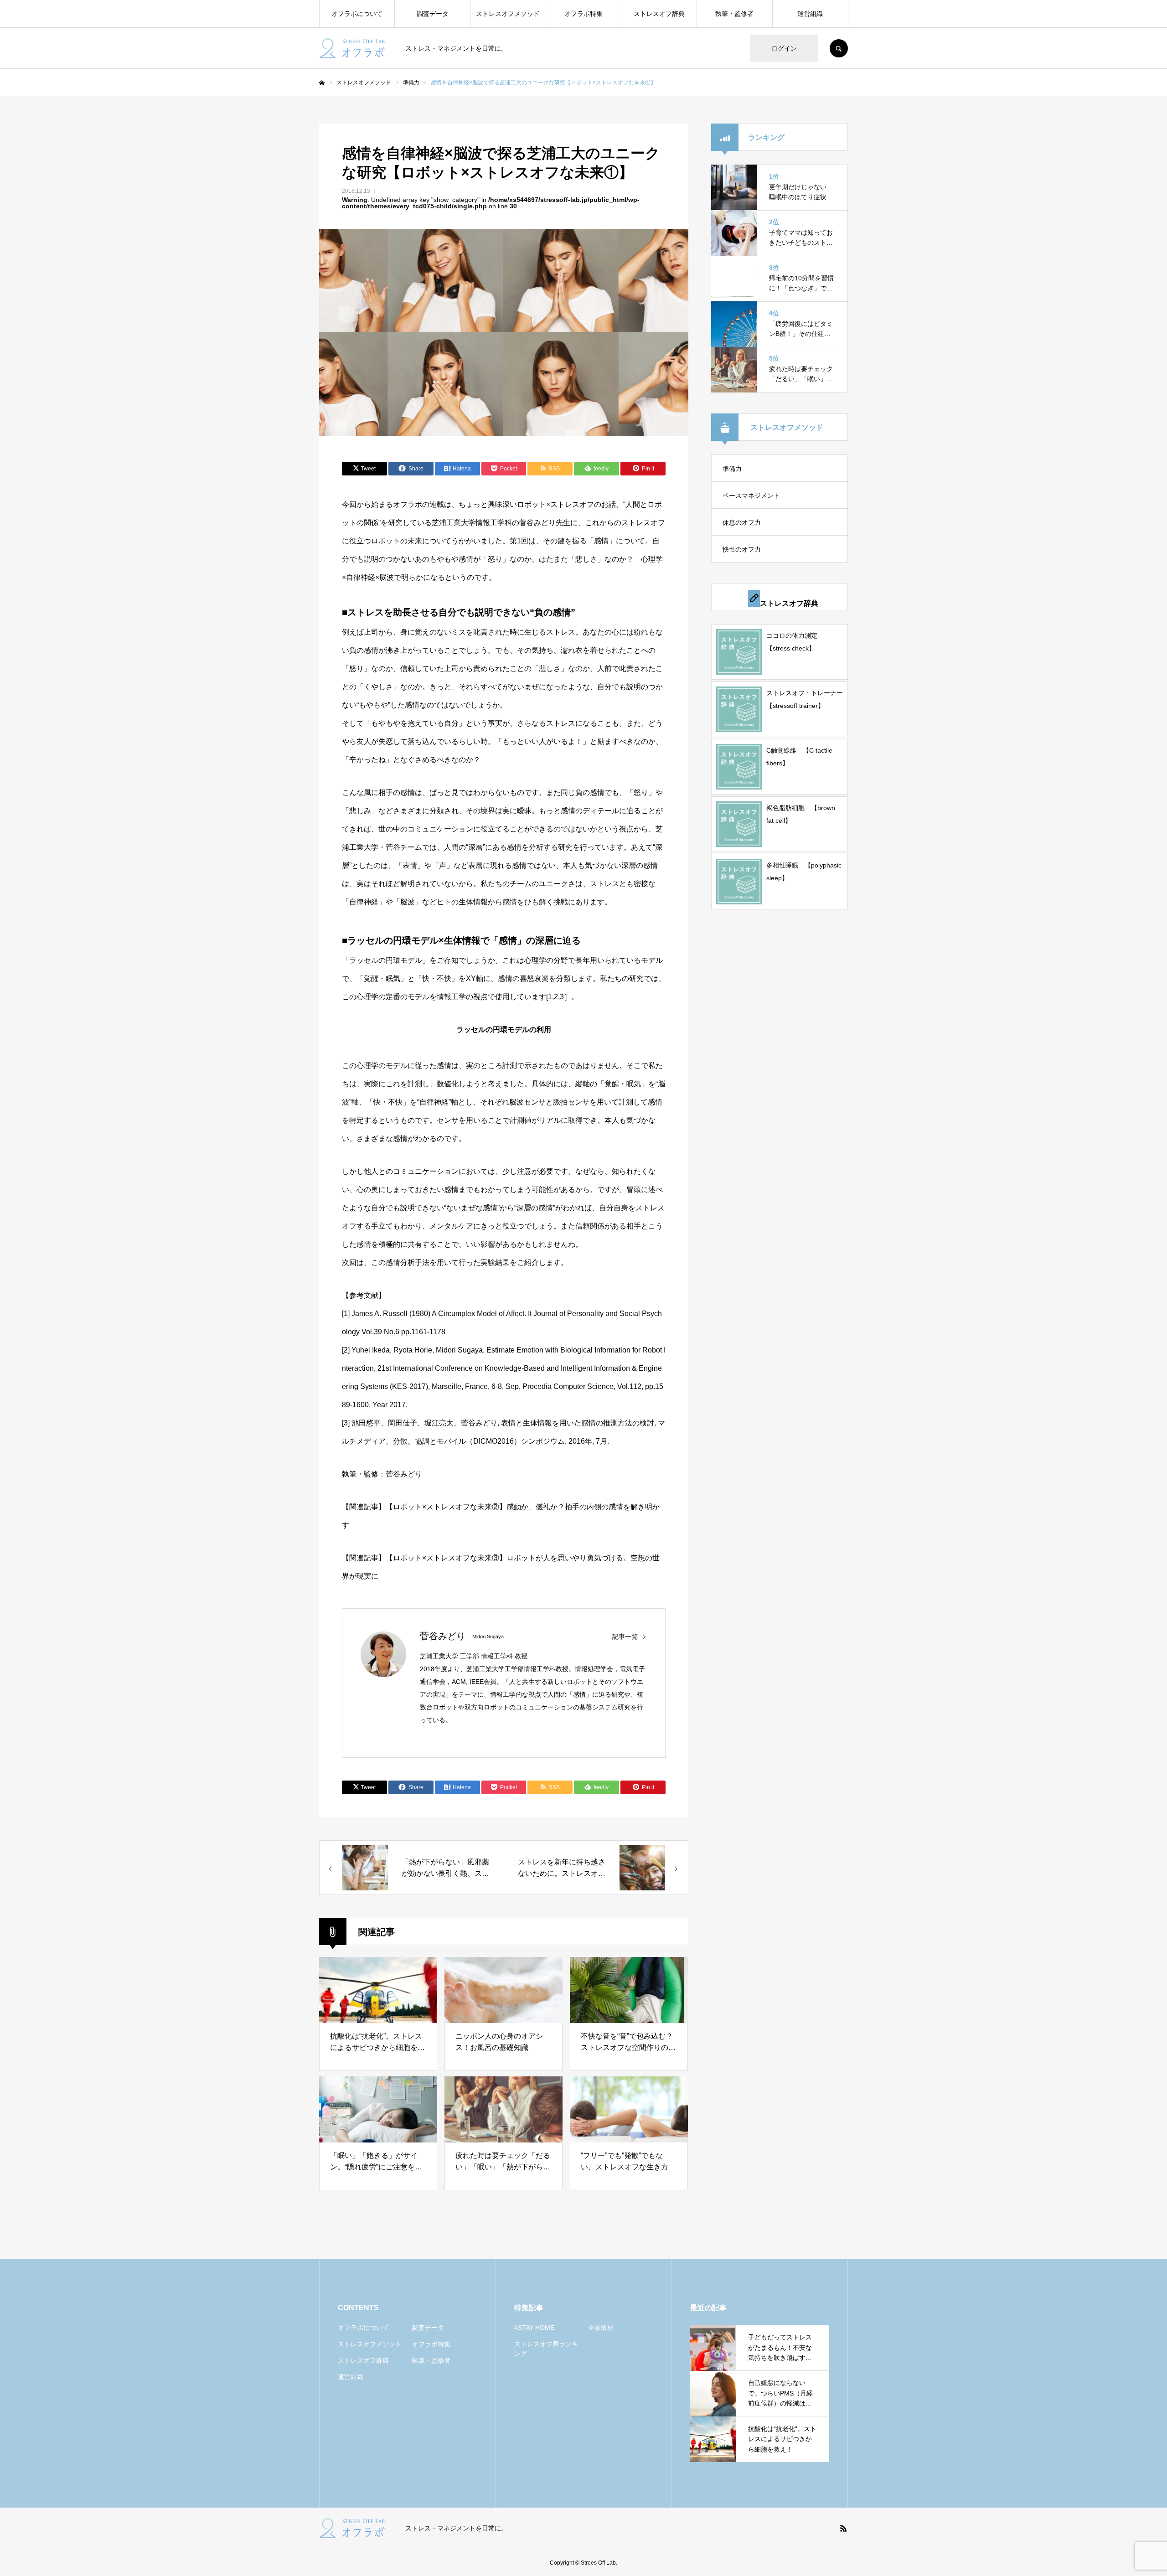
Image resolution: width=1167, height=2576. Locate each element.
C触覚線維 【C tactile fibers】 (799, 757)
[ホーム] (322, 83)
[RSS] (843, 2528)
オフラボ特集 (583, 14)
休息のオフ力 (742, 522)
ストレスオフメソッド (508, 14)
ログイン (784, 48)
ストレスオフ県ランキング (546, 2349)
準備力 (732, 469)
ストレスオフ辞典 (659, 14)
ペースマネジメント (751, 496)
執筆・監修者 (734, 14)
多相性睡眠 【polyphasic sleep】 (804, 872)
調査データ (433, 14)
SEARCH (839, 48)
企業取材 (601, 2328)
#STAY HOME (534, 2328)
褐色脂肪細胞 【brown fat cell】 (801, 814)
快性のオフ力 (742, 549)
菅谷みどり (443, 1636)
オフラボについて (357, 14)
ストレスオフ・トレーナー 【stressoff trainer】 (805, 699)
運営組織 (810, 14)
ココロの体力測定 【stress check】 (795, 642)
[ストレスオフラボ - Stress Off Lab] (356, 48)
